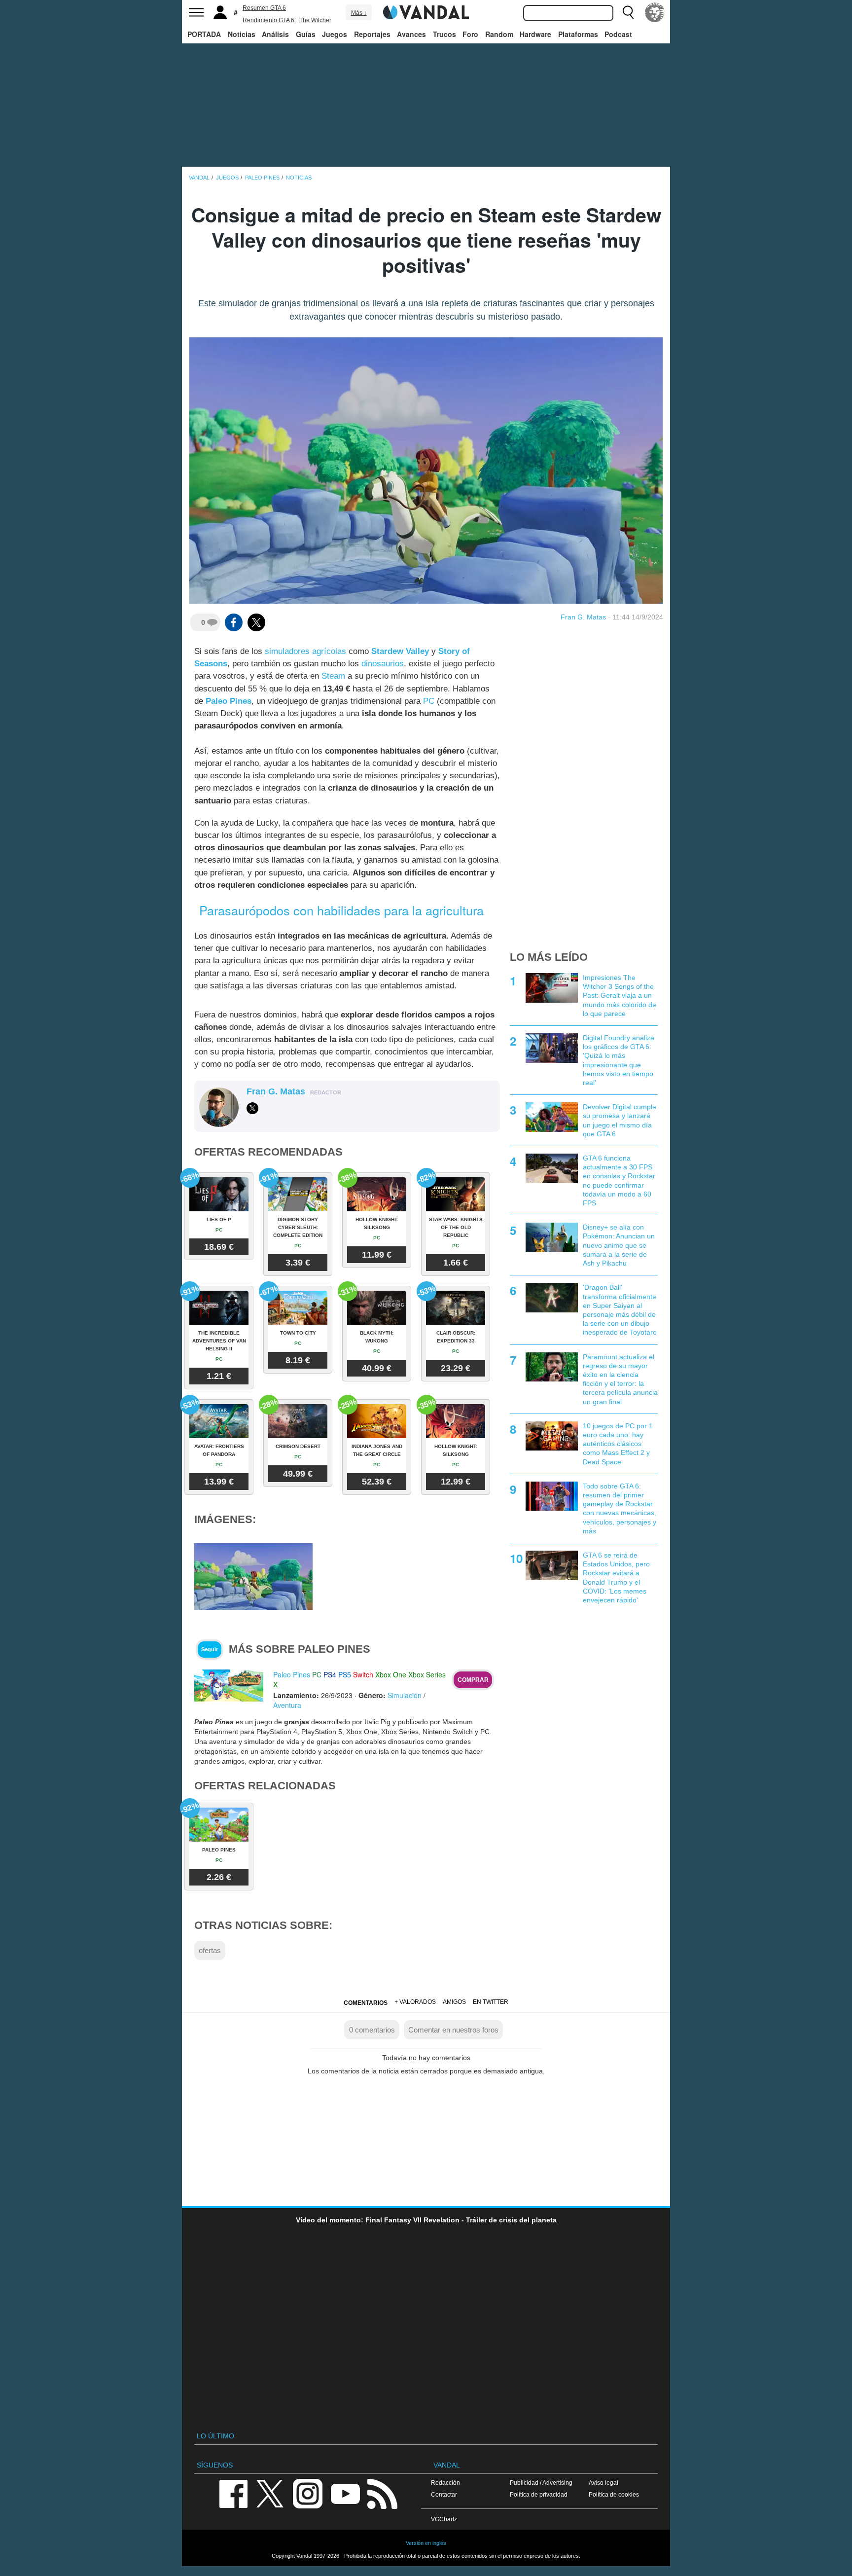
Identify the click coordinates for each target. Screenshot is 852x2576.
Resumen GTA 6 (264, 8)
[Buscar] (628, 12)
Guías (306, 34)
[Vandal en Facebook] (233, 2493)
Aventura (287, 1705)
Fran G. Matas (583, 617)
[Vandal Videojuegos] (426, 11)
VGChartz (444, 2519)
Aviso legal (603, 2483)
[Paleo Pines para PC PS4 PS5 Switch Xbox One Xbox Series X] (229, 1685)
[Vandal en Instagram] (308, 2493)
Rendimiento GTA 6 (268, 20)
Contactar (444, 2494)
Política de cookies (614, 2494)
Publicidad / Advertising (541, 2483)
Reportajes (372, 34)
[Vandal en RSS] (382, 2493)
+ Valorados (415, 2002)
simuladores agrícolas (305, 651)
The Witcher (315, 20)
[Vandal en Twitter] (270, 2493)
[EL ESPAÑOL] (655, 12)
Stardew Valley (400, 651)
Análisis (275, 34)
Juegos (335, 34)
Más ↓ (359, 13)
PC (429, 701)
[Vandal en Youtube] (345, 2493)
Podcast (618, 34)
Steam (333, 676)
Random (499, 34)
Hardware (535, 34)
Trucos (444, 34)
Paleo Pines (229, 701)
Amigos (454, 2002)
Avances (411, 34)
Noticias (242, 34)
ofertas (210, 1950)
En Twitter (491, 2002)
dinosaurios (383, 664)
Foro (470, 34)
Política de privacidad (539, 2494)
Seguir (210, 1649)
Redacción (445, 2483)
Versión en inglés (426, 2543)
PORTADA (204, 34)
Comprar (473, 1680)
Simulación (405, 1695)
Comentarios (366, 2003)
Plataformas (578, 34)
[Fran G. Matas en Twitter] (252, 1108)
